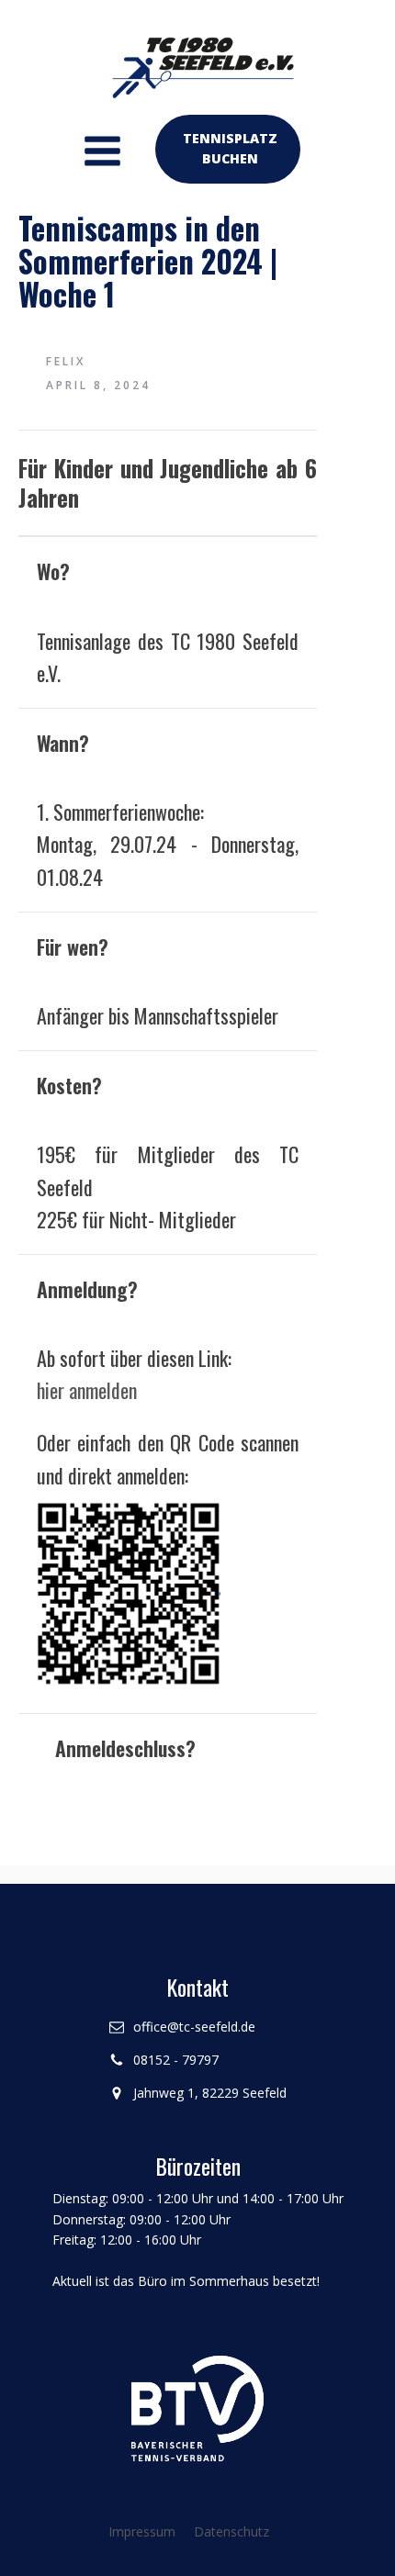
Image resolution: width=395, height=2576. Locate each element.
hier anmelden (87, 1390)
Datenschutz (231, 2531)
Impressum (142, 2531)
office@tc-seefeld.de (194, 2027)
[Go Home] (197, 59)
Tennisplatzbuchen (230, 148)
